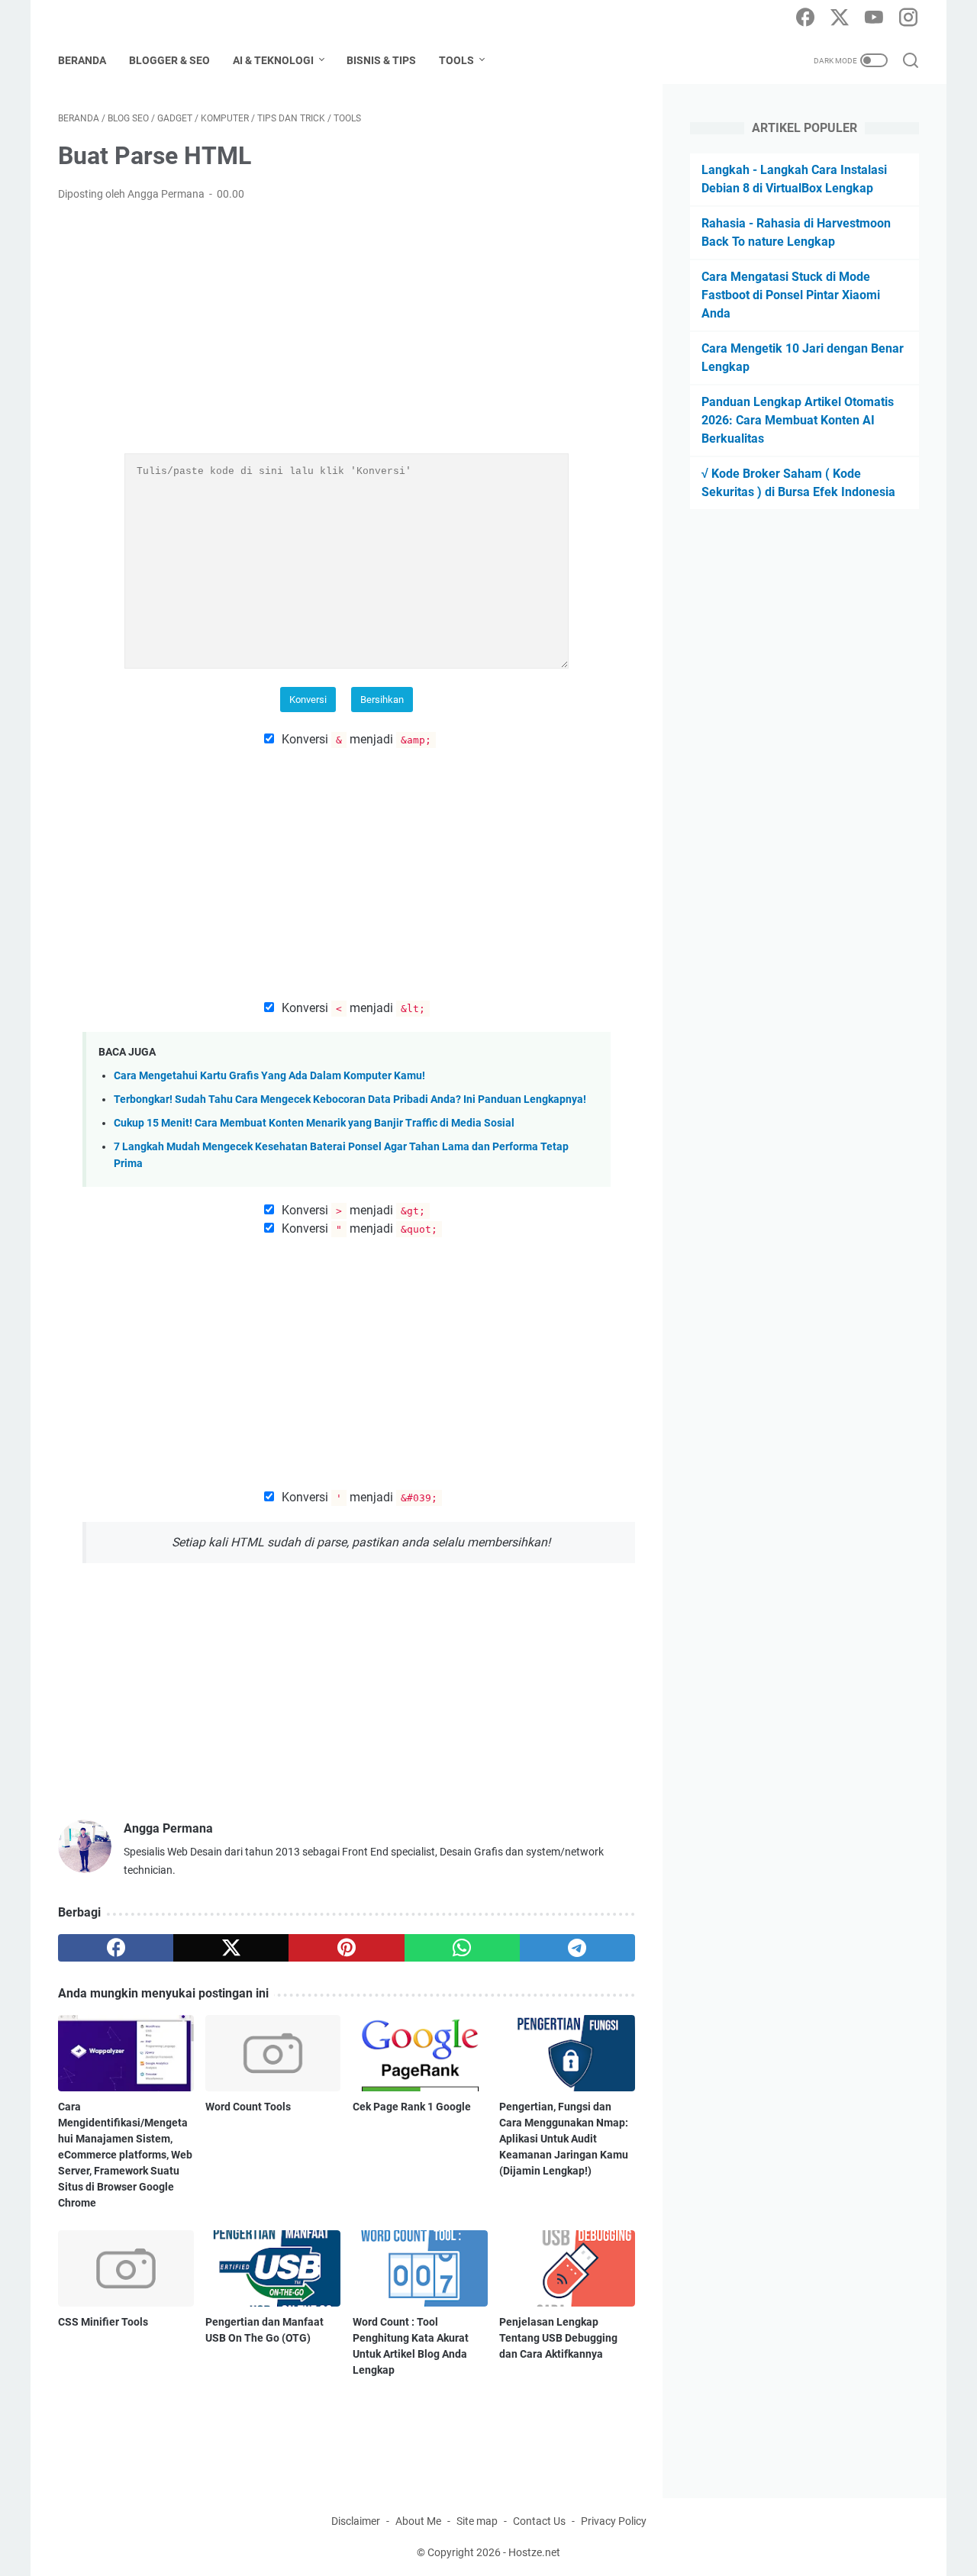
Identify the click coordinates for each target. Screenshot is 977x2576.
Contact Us (539, 2521)
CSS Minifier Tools (103, 2322)
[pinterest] (346, 1948)
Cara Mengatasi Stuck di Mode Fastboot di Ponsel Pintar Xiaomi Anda (791, 295)
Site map (477, 2521)
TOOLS (456, 60)
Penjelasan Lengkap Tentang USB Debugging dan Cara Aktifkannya (558, 2338)
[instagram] (908, 18)
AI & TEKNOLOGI (273, 60)
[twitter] (840, 18)
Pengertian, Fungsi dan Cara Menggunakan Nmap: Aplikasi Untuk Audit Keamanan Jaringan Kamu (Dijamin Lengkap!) (564, 2139)
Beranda (82, 60)
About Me (418, 2521)
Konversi (308, 700)
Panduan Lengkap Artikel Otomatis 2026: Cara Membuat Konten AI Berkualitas (798, 420)
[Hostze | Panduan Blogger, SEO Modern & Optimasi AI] (149, 19)
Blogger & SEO (169, 60)
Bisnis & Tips (381, 60)
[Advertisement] (347, 328)
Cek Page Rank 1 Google (412, 2107)
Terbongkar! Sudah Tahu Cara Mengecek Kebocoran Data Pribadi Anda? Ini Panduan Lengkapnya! (350, 1099)
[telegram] (577, 1948)
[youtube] (874, 18)
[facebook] (805, 18)
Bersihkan (382, 700)
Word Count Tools (248, 2107)
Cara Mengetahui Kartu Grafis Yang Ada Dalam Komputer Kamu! (269, 1076)
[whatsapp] (462, 1948)
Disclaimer (356, 2521)
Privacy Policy (614, 2521)
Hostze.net (534, 2552)
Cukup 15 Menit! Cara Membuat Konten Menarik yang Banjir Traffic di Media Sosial (314, 1123)
